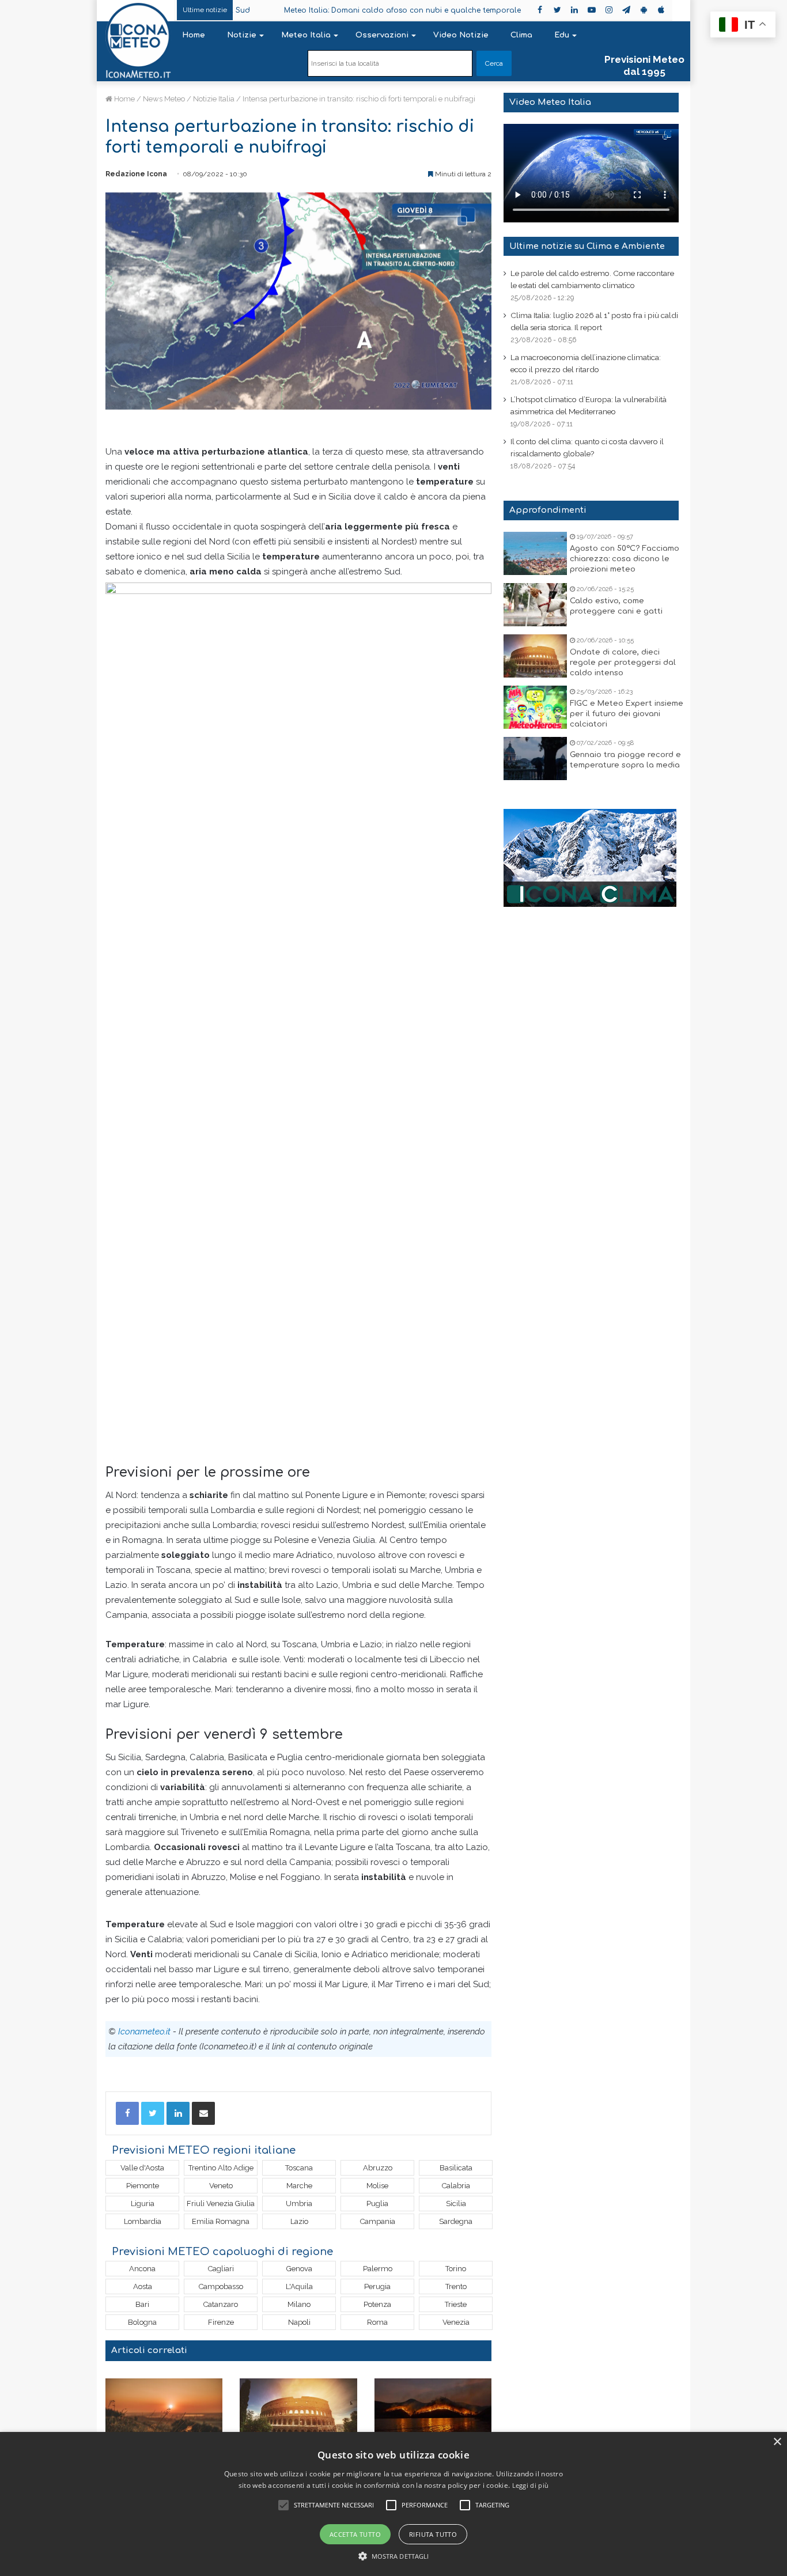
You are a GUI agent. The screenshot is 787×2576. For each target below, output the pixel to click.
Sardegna (456, 2221)
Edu (562, 35)
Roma (377, 2322)
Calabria (456, 2186)
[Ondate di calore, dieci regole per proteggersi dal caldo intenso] (535, 656)
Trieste (456, 2304)
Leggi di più (531, 2485)
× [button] (777, 2442)
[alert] (393, 2504)
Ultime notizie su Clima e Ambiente (587, 246)
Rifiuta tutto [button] (433, 2534)
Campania (378, 2221)
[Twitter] (153, 2113)
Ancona (142, 2269)
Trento (456, 2286)
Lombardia (143, 2221)
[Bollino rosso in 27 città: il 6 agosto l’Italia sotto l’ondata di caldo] (164, 2412)
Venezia (456, 2322)
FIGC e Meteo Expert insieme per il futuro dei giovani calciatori (627, 714)
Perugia (377, 2286)
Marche (299, 2186)
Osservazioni (382, 35)
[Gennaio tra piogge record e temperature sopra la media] (535, 759)
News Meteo (164, 99)
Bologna (142, 2322)
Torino (456, 2269)
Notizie (242, 35)
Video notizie (461, 35)
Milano (299, 2304)
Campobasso (221, 2286)
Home (194, 35)
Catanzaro (221, 2304)
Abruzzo (378, 2168)
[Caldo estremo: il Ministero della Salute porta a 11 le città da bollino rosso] (298, 2412)
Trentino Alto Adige (221, 2168)
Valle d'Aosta (142, 2168)
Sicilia (456, 2204)
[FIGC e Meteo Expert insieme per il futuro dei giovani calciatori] (535, 707)
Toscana (299, 2168)
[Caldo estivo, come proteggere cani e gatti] (535, 605)
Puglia (377, 2204)
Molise (377, 2186)
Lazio (299, 2221)
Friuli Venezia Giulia (221, 2204)
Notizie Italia (214, 99)
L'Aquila (299, 2286)
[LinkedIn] (178, 2113)
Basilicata (456, 2168)
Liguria (143, 2204)
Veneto (221, 2186)
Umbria (299, 2204)
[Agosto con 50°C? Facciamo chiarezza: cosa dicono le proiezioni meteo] (535, 553)
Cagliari (221, 2269)
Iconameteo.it (144, 2032)
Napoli (299, 2322)
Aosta (143, 2286)
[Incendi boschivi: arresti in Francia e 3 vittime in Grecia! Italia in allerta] (433, 2412)
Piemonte (143, 2186)
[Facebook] (127, 2113)
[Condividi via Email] (203, 2113)
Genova (299, 2269)
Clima (521, 35)
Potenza (377, 2304)
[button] (394, 2556)
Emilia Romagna (221, 2221)
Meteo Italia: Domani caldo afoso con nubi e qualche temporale (356, 10)
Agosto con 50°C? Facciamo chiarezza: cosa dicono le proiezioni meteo (625, 559)
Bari (142, 2304)
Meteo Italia (306, 35)
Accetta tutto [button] (355, 2534)
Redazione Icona (136, 174)
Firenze (221, 2322)
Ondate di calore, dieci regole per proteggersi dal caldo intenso (623, 663)
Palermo (378, 2269)
